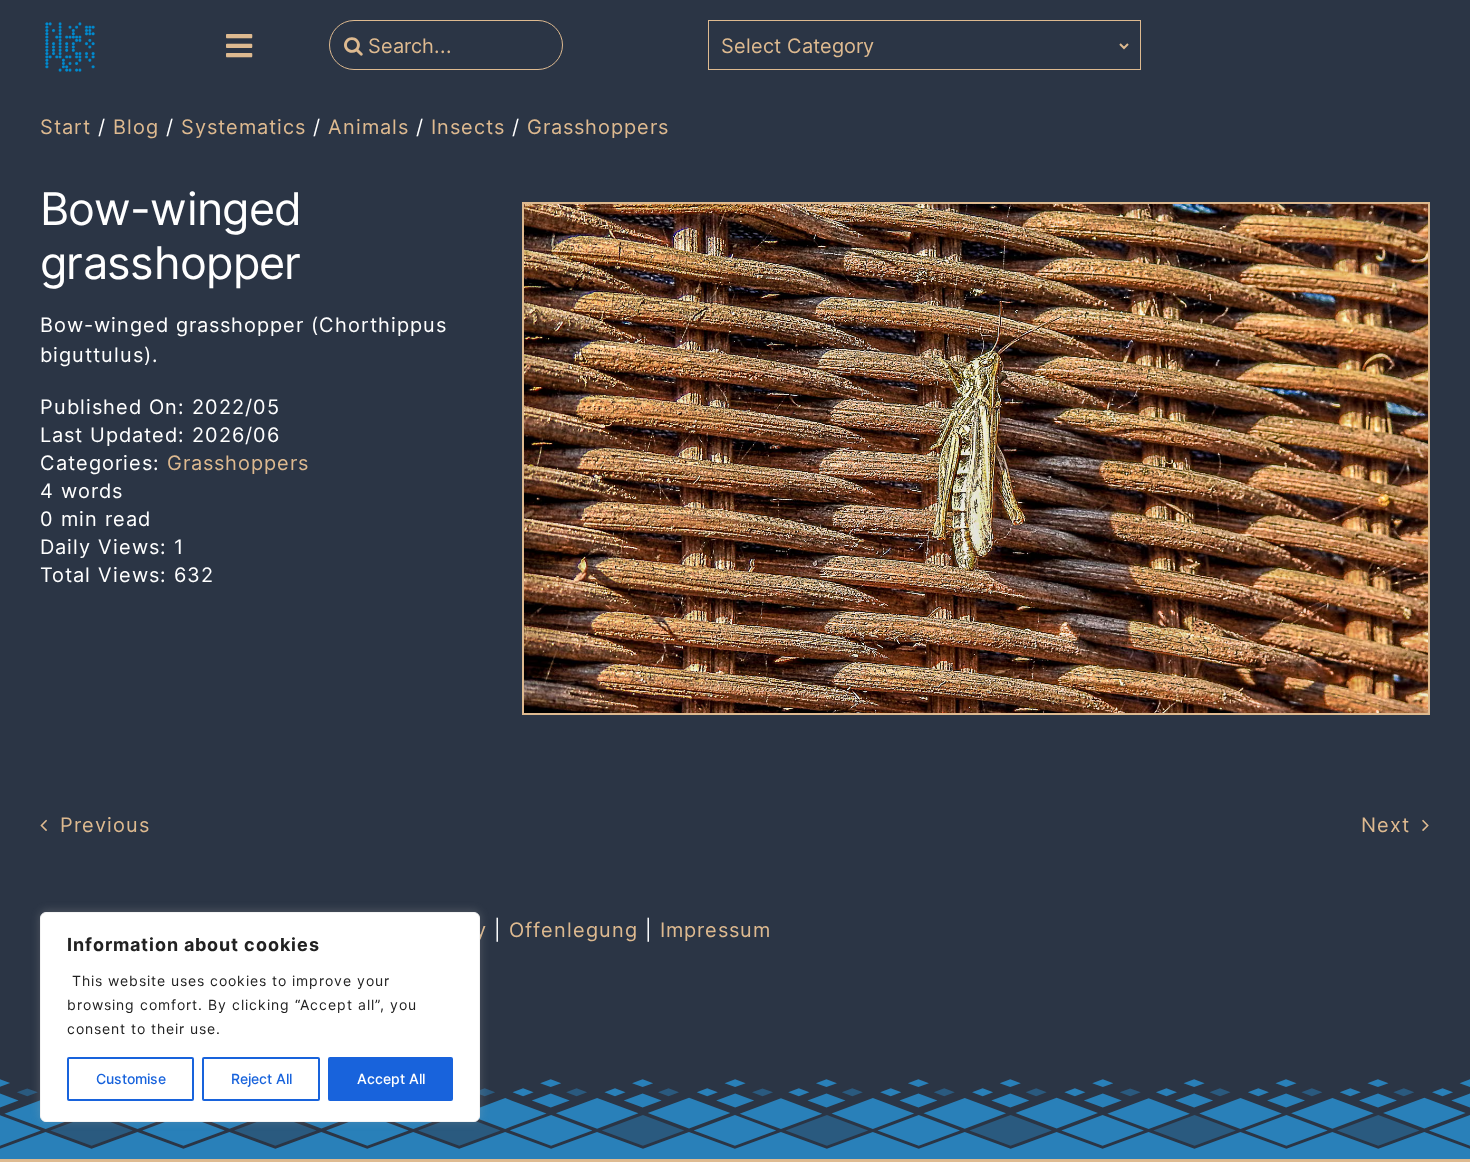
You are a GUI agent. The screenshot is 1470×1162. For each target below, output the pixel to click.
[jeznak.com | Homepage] (70, 47)
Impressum (715, 930)
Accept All (391, 1078)
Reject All (261, 1078)
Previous (105, 825)
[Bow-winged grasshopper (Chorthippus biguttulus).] (976, 214)
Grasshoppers (238, 463)
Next (1385, 825)
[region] (260, 1017)
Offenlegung (573, 930)
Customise (131, 1078)
